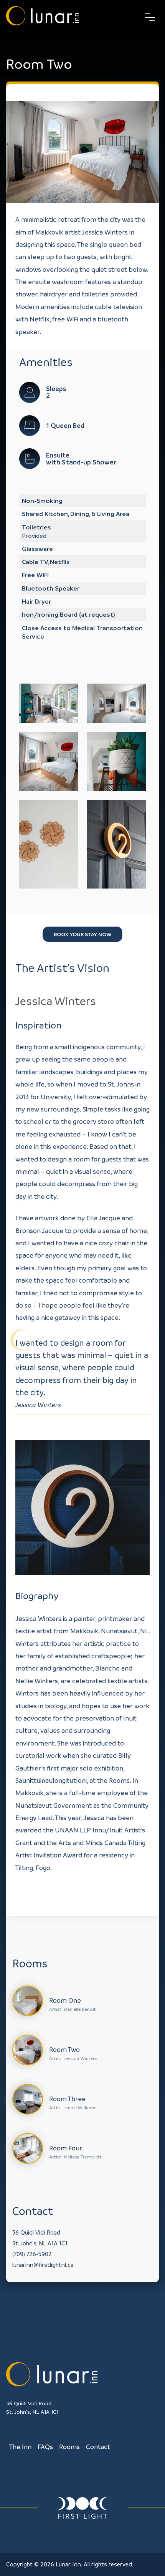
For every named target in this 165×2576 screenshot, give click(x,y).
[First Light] (82, 2508)
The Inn (20, 2447)
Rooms (69, 2447)
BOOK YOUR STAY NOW (82, 934)
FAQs (45, 2447)
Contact (98, 2447)
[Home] (43, 17)
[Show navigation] (150, 17)
